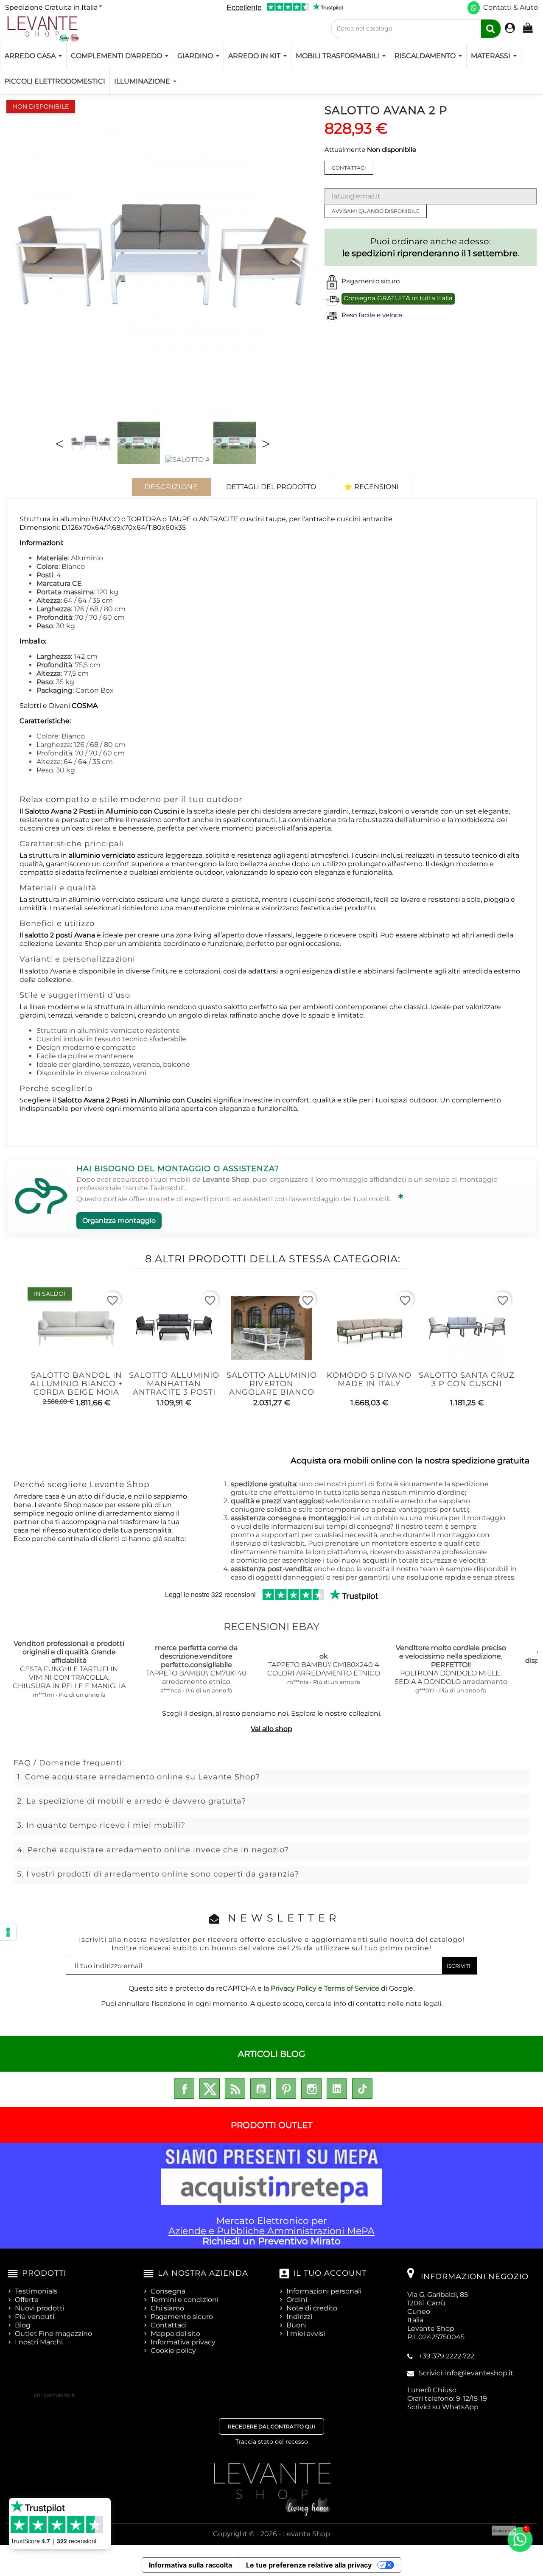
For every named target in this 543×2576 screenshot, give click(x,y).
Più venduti (35, 2317)
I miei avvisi (306, 2334)
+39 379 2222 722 (446, 2356)
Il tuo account (330, 2273)
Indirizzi (299, 2317)
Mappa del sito (175, 2334)
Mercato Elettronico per (271, 2231)
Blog (23, 2325)
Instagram (311, 2089)
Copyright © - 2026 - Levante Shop (271, 2534)
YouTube (260, 2089)
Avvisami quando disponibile (376, 211)
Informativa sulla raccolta (190, 2565)
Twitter (210, 2089)
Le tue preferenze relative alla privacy (309, 2565)
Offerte (27, 2300)
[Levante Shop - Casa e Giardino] (42, 29)
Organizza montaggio (119, 1221)
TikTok (362, 2089)
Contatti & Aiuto (511, 7)
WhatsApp (460, 2407)
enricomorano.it (55, 2395)
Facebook (184, 2089)
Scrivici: (466, 2373)
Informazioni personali (324, 2291)
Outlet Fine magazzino (53, 2334)
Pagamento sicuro (182, 2317)
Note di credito (312, 2308)
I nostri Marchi (39, 2342)
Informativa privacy (183, 2342)
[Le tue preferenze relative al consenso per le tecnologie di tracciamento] (8, 1932)
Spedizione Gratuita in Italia (53, 7)
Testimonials (36, 2291)
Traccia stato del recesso (272, 2442)
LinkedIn (337, 2089)
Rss (235, 2089)
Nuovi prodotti (40, 2308)
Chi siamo (167, 2308)
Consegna (168, 2291)
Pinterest (286, 2089)
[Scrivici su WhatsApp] (474, 8)
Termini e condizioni (185, 2300)
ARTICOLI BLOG (271, 2054)
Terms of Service (352, 1988)
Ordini (297, 2300)
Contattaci (349, 168)
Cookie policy (173, 2351)
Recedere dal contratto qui (271, 2426)
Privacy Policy (294, 1988)
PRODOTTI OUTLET (271, 2125)
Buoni (297, 2325)
